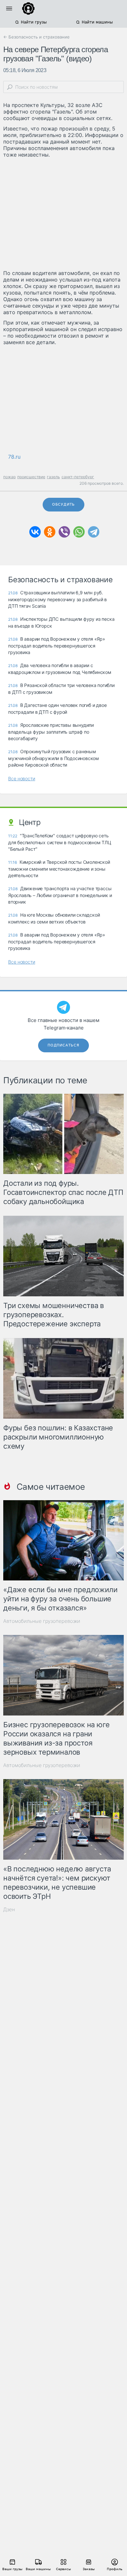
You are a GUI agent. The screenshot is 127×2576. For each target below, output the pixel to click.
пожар (9, 477)
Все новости (22, 778)
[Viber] (64, 532)
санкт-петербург (78, 477)
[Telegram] (94, 532)
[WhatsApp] (79, 532)
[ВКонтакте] (35, 532)
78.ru (14, 457)
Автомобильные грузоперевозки (42, 1621)
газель (53, 477)
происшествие (31, 477)
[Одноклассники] (50, 532)
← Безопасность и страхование (36, 37)
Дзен (9, 1909)
